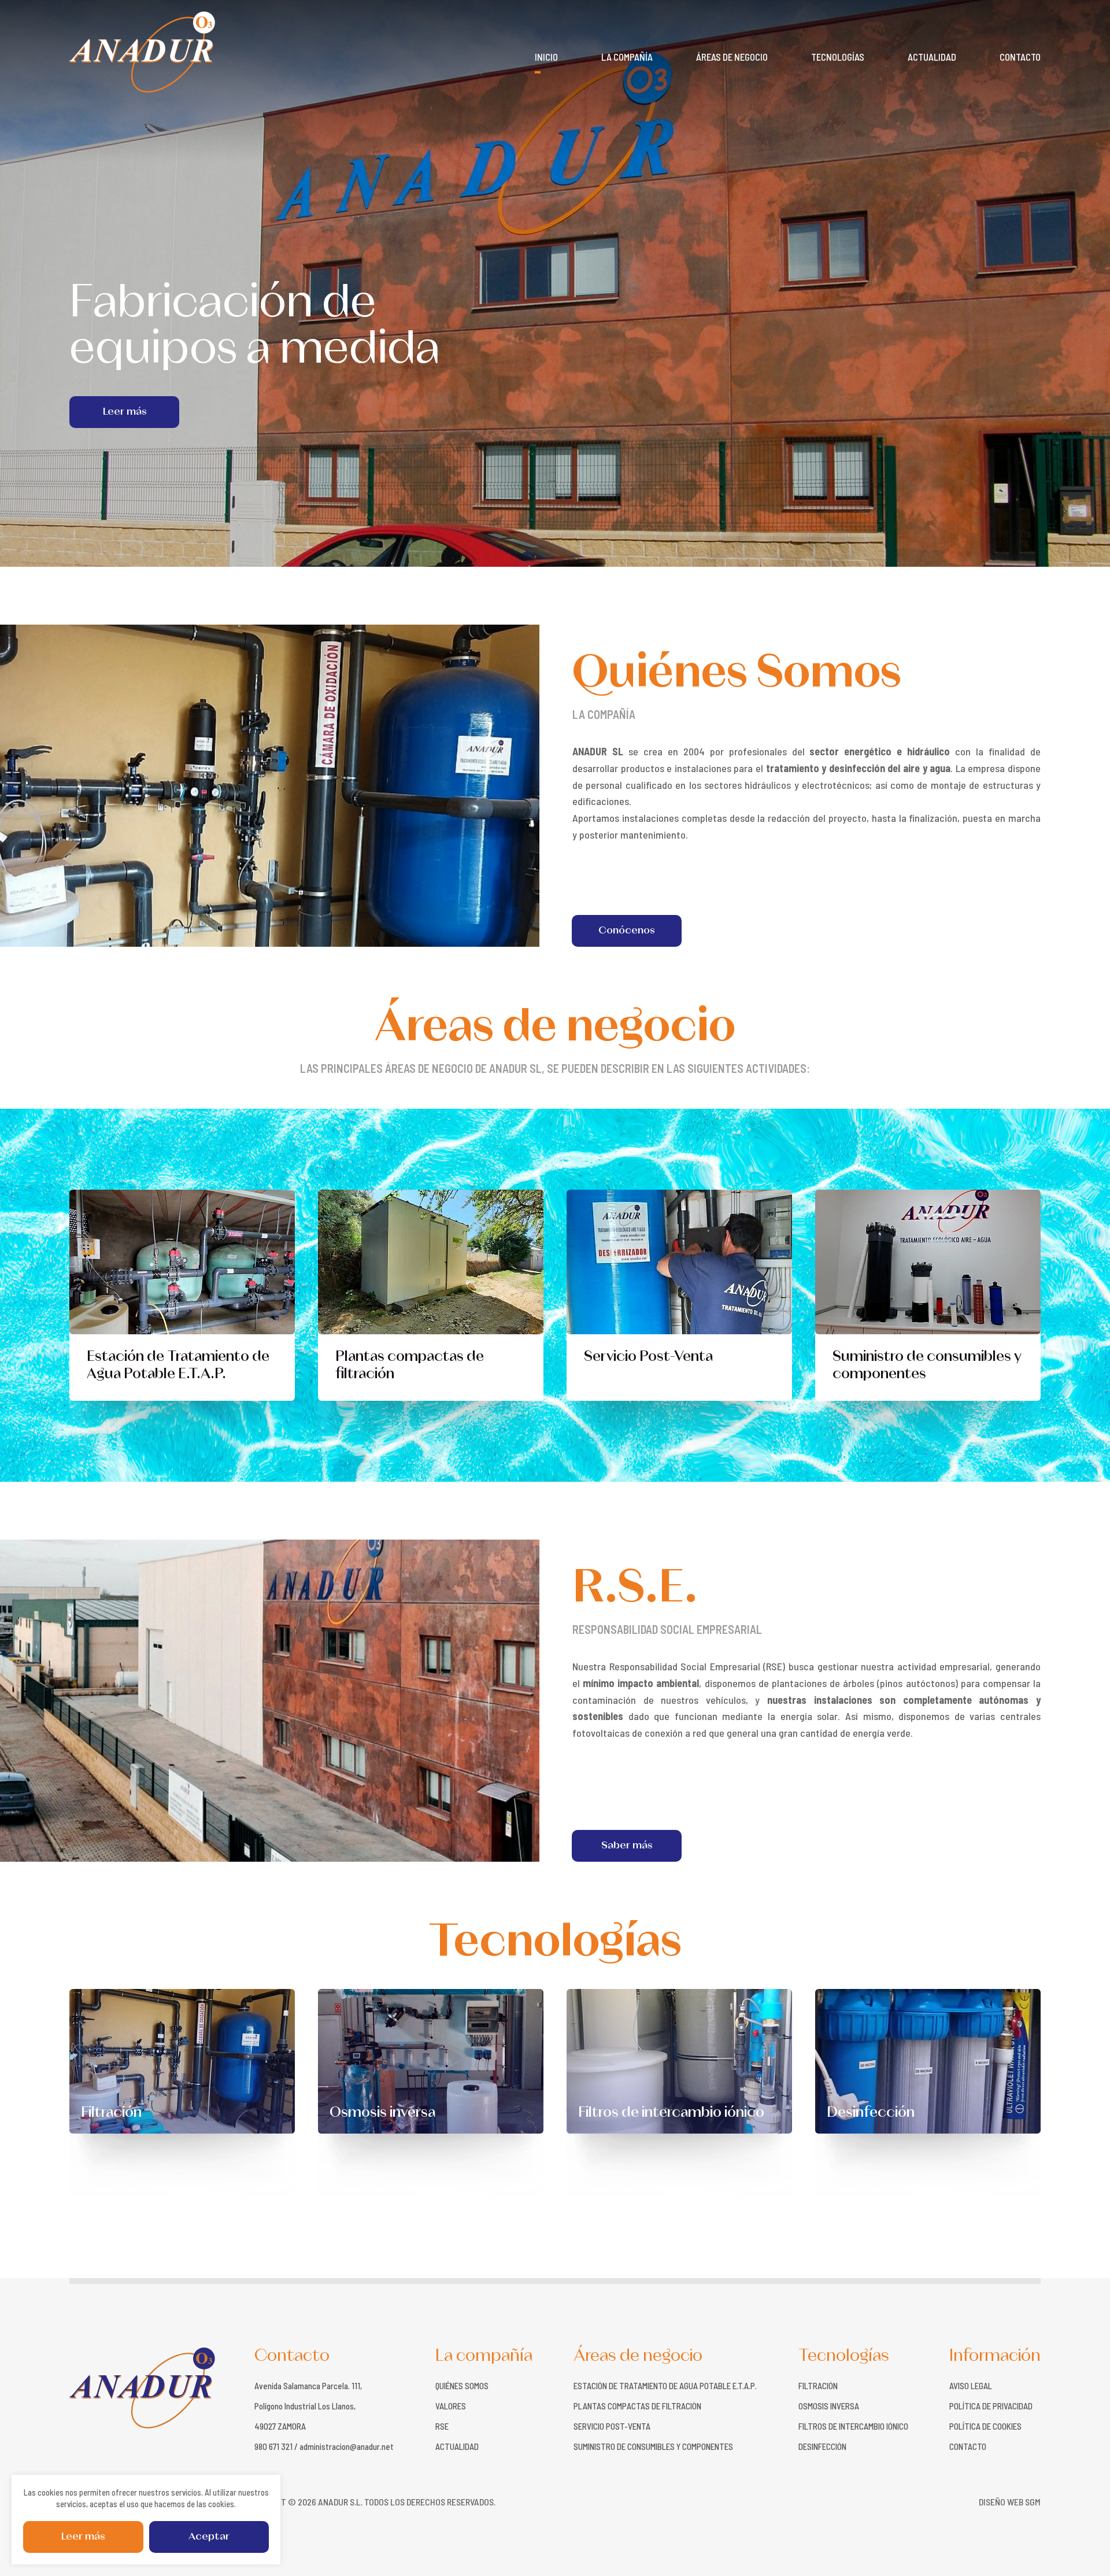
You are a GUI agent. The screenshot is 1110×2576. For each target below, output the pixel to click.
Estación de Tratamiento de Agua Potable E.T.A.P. (178, 1366)
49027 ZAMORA (280, 2426)
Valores (451, 2406)
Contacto (1020, 57)
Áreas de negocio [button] (732, 57)
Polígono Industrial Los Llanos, (305, 2406)
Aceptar (209, 2537)
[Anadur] (142, 52)
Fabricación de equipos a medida (255, 327)
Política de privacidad (991, 2406)
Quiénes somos (462, 2386)
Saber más (627, 1846)
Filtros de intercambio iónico (671, 2113)
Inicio (546, 57)
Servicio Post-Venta (648, 1357)
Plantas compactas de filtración (410, 1366)
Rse (442, 2426)
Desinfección (871, 2113)
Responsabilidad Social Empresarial (667, 1629)
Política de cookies (985, 2426)
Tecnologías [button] (838, 57)
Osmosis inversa (382, 2113)
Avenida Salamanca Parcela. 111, (308, 2386)
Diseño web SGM (1010, 2502)
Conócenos (626, 931)
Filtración (111, 2113)
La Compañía (604, 714)
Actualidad (932, 57)
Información (995, 2356)
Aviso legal (971, 2386)
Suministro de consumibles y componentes (927, 1366)
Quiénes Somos (737, 674)
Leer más (83, 2537)
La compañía (627, 57)
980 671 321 (273, 2447)
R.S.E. (635, 1589)
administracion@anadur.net (347, 2447)
